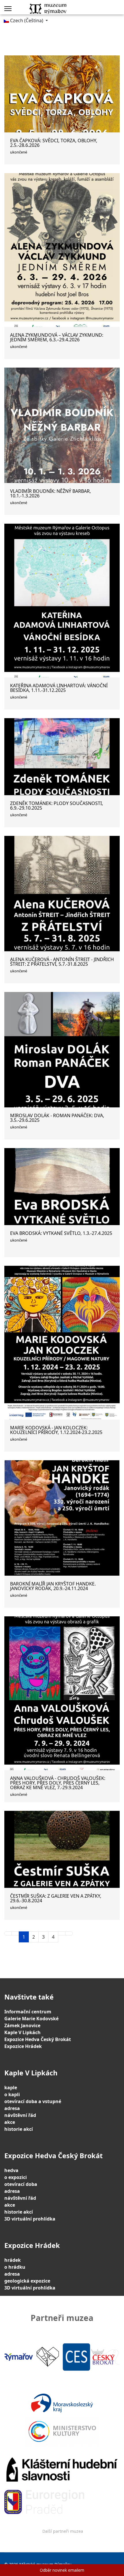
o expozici (16, 2177)
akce (10, 2122)
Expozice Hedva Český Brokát (38, 2039)
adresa (12, 2108)
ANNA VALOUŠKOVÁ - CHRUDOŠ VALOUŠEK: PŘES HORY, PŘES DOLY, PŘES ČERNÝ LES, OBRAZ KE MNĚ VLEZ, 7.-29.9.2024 (58, 1783)
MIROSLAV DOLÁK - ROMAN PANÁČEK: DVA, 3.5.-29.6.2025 (57, 1118)
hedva (11, 2170)
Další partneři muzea (63, 2531)
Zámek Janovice (22, 2025)
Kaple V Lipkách (22, 2032)
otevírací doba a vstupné (33, 2101)
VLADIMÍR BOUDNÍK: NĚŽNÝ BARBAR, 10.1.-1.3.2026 (50, 493)
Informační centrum (28, 2012)
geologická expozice (27, 2281)
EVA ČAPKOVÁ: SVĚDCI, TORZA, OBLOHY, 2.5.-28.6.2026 (54, 143)
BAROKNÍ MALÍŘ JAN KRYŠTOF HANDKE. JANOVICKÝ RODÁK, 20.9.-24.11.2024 (53, 1586)
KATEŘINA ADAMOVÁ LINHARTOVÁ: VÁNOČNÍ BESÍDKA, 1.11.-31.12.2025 (59, 688)
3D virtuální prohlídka (30, 2219)
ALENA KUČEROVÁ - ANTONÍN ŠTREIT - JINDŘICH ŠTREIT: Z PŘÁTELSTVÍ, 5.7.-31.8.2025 (62, 962)
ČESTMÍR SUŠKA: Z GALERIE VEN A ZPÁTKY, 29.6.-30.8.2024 (56, 1898)
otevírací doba (21, 2184)
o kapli (12, 2094)
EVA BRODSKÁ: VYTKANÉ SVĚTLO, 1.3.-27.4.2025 (61, 1233)
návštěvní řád (20, 2115)
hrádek (13, 2260)
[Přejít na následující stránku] (62, 1933)
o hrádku (15, 2267)
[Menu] (8, 9)
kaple (11, 2088)
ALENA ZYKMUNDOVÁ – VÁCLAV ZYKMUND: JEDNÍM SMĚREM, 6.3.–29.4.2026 (57, 337)
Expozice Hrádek (23, 2046)
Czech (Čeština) (27, 20)
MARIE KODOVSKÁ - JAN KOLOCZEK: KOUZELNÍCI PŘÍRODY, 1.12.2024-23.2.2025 (56, 1430)
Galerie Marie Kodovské (31, 2019)
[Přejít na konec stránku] (69, 1933)
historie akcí (19, 2129)
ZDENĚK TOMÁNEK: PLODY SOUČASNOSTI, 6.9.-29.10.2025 (57, 806)
